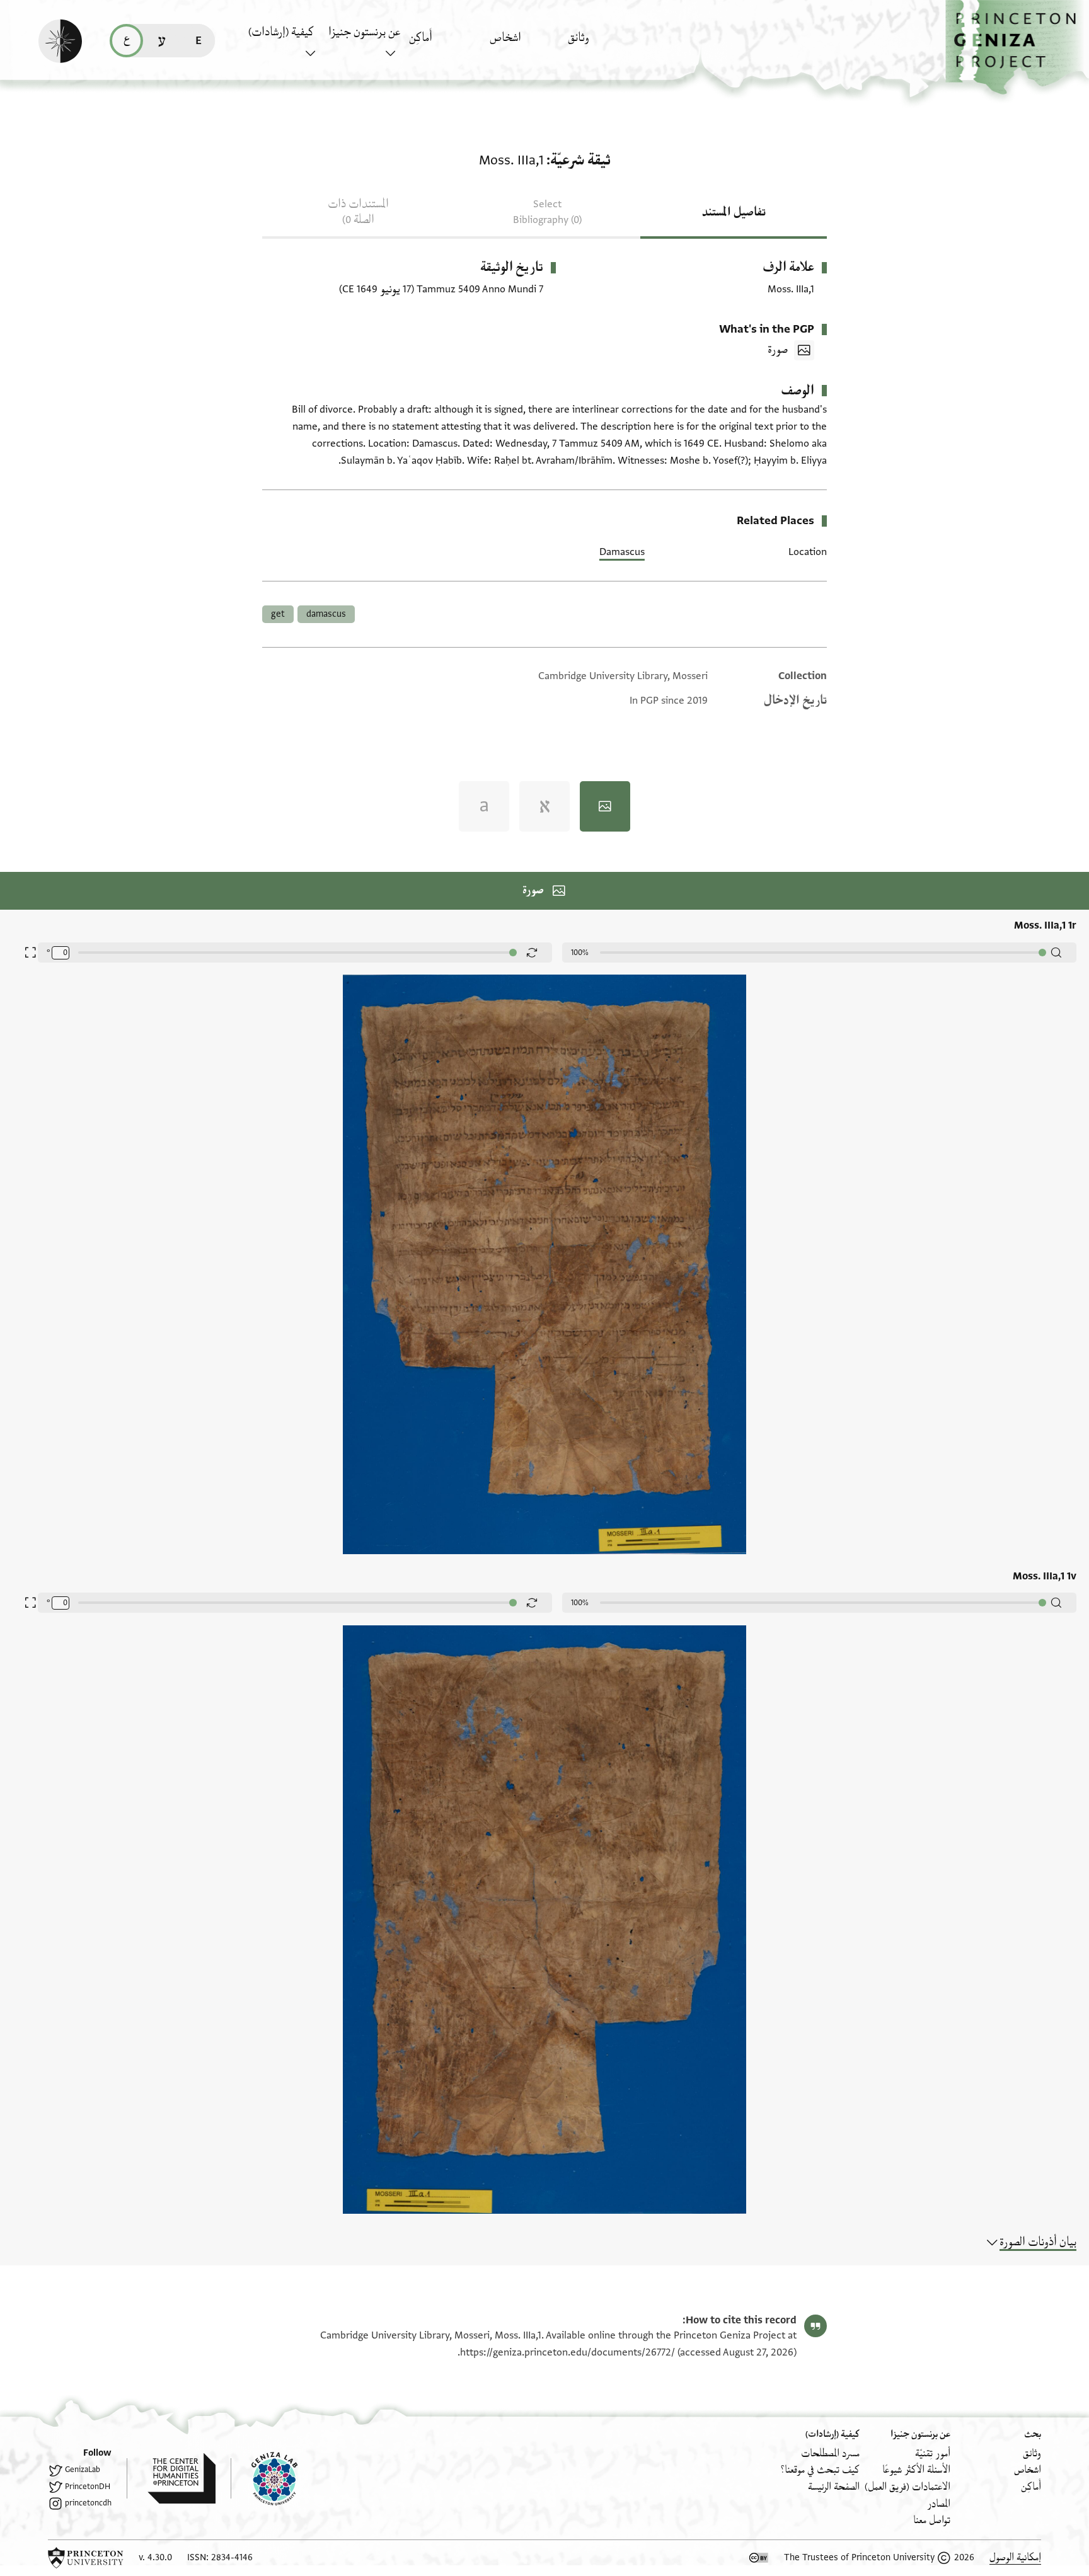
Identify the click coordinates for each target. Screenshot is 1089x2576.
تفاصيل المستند (734, 212)
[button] (1017, 48)
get (278, 614)
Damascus (622, 552)
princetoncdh (88, 2503)
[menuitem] (605, 44)
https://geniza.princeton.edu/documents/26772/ (568, 2352)
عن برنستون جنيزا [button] (364, 32)
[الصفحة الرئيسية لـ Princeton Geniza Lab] (264, 2478)
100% (580, 953)
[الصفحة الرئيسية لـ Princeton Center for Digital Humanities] (171, 2478)
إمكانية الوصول (1015, 2557)
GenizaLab (83, 2470)
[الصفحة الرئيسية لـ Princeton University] (86, 2558)
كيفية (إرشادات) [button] (281, 32)
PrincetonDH (88, 2487)
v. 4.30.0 (155, 2557)
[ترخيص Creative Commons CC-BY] (759, 2558)
